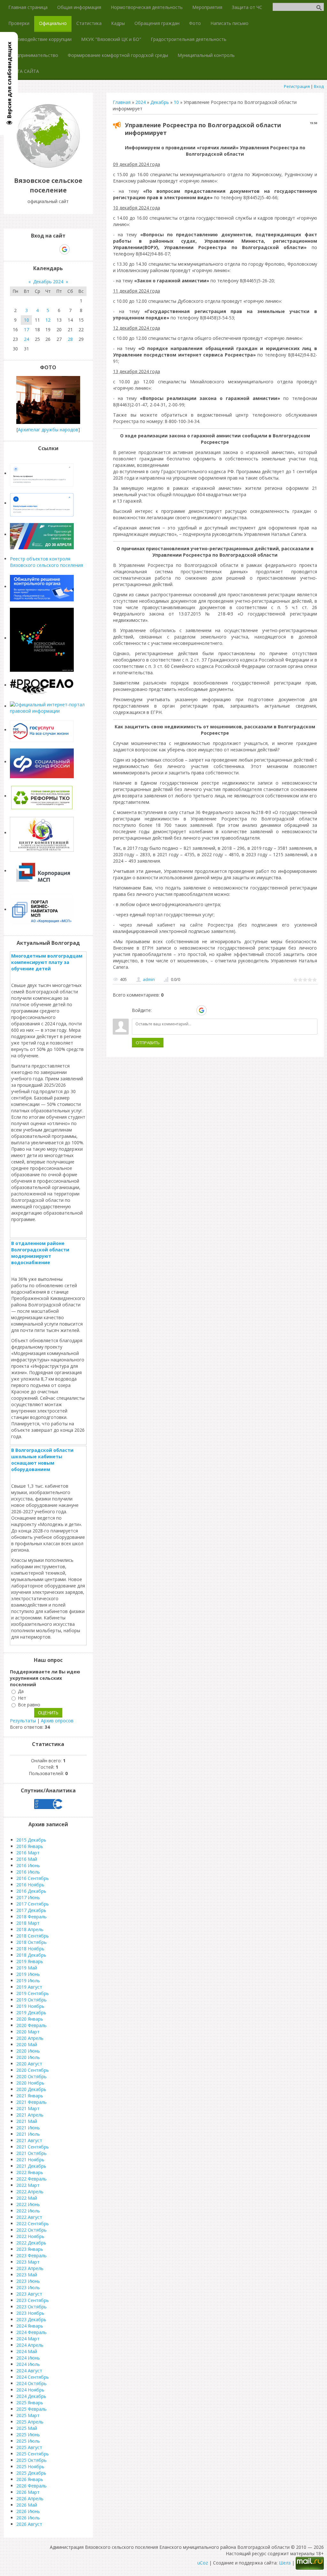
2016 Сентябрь (33, 1878)
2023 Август (29, 2294)
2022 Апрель (30, 2192)
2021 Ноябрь (30, 2160)
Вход (319, 86)
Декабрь (160, 102)
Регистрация (297, 86)
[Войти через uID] (158, 1010)
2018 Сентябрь (33, 1936)
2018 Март (28, 1923)
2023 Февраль (31, 2255)
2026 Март (28, 2492)
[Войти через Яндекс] (190, 1010)
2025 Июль (28, 2441)
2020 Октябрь (31, 2076)
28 (70, 339)
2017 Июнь (28, 1897)
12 (48, 320)
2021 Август (29, 2140)
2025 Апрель (30, 2422)
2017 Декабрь (31, 1910)
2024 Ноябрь (30, 2390)
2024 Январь (30, 2326)
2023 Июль (28, 2287)
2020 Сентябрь (33, 2070)
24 (27, 339)
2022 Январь (30, 2172)
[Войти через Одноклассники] (213, 1010)
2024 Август (29, 2371)
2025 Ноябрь (30, 2466)
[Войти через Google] (202, 1010)
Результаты (23, 1721)
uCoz (203, 2563)
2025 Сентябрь (33, 2454)
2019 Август (29, 1987)
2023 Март (28, 2262)
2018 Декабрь (31, 1955)
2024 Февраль (31, 2332)
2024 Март (28, 2339)
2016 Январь (30, 1846)
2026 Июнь (28, 2511)
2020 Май (27, 2044)
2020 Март (28, 2032)
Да (21, 1691)
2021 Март (28, 2108)
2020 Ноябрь (30, 2083)
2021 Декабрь (31, 2166)
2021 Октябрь (31, 2153)
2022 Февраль (31, 2179)
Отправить (148, 1043)
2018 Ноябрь (30, 1949)
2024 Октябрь (31, 2383)
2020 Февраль (31, 2025)
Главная (122, 102)
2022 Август (29, 2217)
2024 (141, 102)
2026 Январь (30, 2479)
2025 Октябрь (31, 2460)
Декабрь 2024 (48, 282)
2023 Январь (30, 2249)
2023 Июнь (28, 2281)
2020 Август (29, 2064)
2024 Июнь (28, 2358)
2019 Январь (30, 1961)
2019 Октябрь (31, 2000)
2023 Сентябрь (33, 2300)
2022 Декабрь (31, 2243)
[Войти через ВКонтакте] (169, 1010)
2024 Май (27, 2351)
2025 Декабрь (31, 2473)
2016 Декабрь (31, 1891)
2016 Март (28, 1853)
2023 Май (27, 2275)
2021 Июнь (28, 2128)
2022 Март (28, 2185)
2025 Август (29, 2447)
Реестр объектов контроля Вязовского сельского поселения (46, 562)
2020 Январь (30, 2019)
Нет (22, 1698)
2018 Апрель (30, 1929)
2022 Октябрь (31, 2230)
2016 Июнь (28, 1865)
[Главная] (48, 166)
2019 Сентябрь (33, 1993)
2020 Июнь (28, 2051)
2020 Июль (28, 2057)
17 (27, 329)
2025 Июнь (28, 2435)
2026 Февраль (31, 2486)
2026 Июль (28, 2518)
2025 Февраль (31, 2409)
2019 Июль (28, 1981)
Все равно (29, 1705)
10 (176, 102)
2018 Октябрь (31, 1942)
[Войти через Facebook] (179, 1010)
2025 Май (27, 2428)
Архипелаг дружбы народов (48, 430)
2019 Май (27, 1968)
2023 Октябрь (31, 2307)
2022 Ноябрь (30, 2236)
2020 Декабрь (31, 2089)
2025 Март (28, 2415)
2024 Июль (28, 2364)
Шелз (285, 2563)
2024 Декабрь (31, 2396)
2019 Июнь (28, 1974)
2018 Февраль (31, 1917)
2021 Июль (28, 2134)
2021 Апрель (30, 2115)
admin (149, 979)
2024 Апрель (30, 2345)
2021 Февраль (31, 2102)
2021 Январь (30, 2096)
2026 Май (27, 2505)
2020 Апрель (30, 2038)
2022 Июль (28, 2211)
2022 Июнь (28, 2204)
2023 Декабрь (31, 2319)
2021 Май (27, 2121)
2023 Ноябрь (30, 2313)
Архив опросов (57, 1721)
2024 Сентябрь (33, 2377)
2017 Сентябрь (33, 1904)
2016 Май (27, 1859)
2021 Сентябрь (33, 2147)
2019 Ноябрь (30, 2006)
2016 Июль (28, 1872)
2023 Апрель (30, 2268)
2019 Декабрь (31, 2012)
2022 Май (27, 2198)
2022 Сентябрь (33, 2224)
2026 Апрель (30, 2498)
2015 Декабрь (31, 1840)
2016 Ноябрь (30, 1885)
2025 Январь (30, 2403)
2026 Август (29, 2524)
